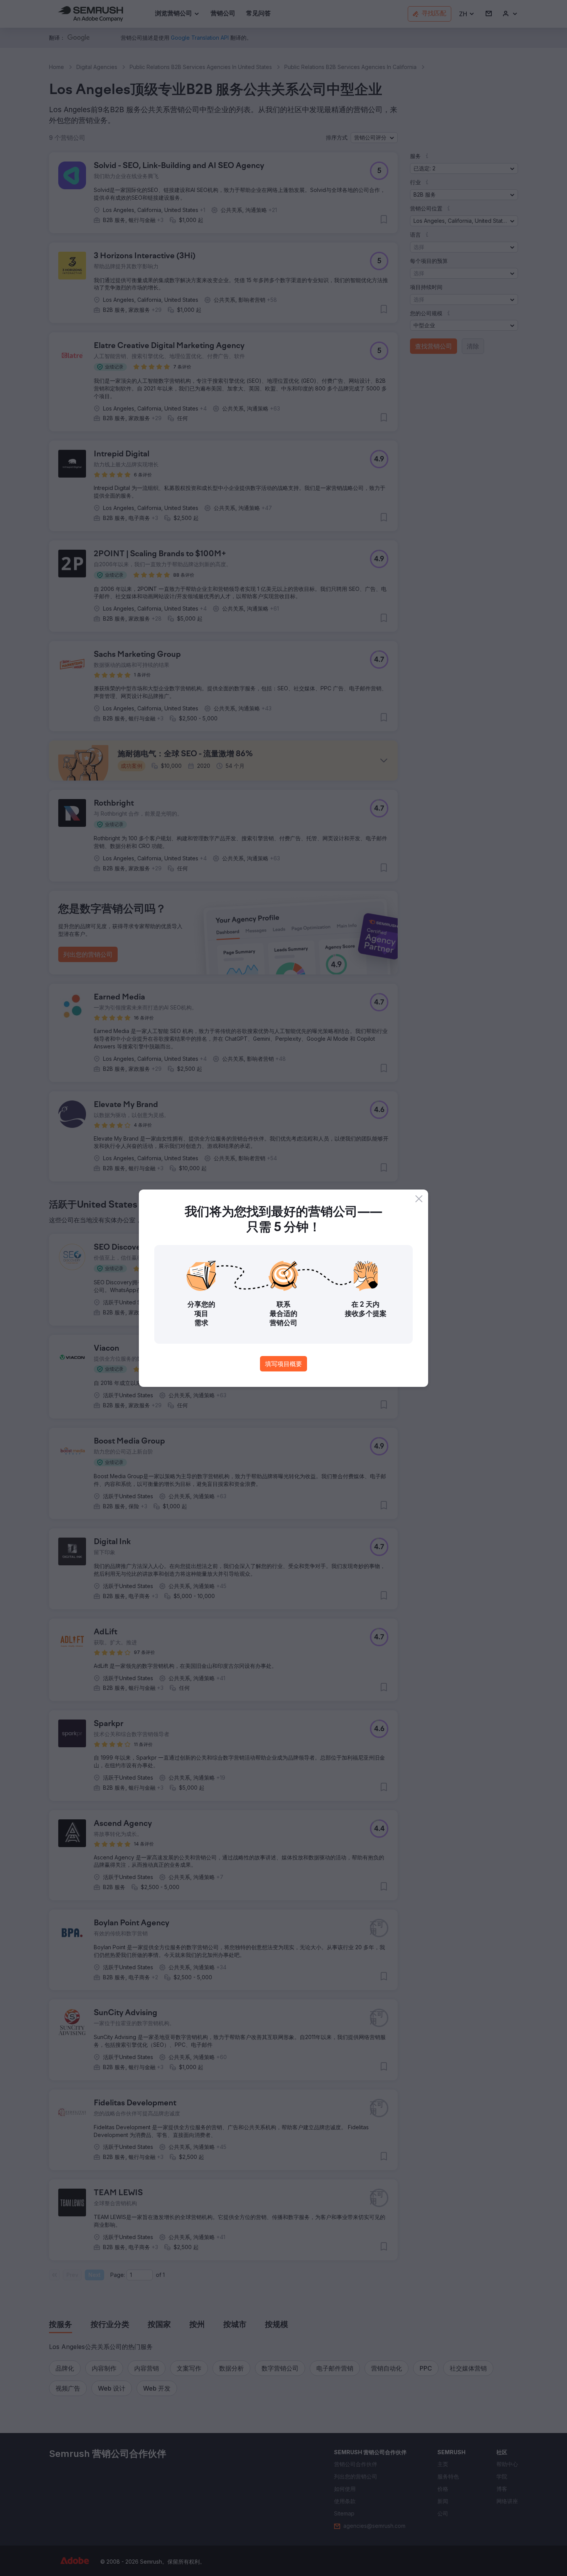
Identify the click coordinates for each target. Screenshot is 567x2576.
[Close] (419, 1199)
